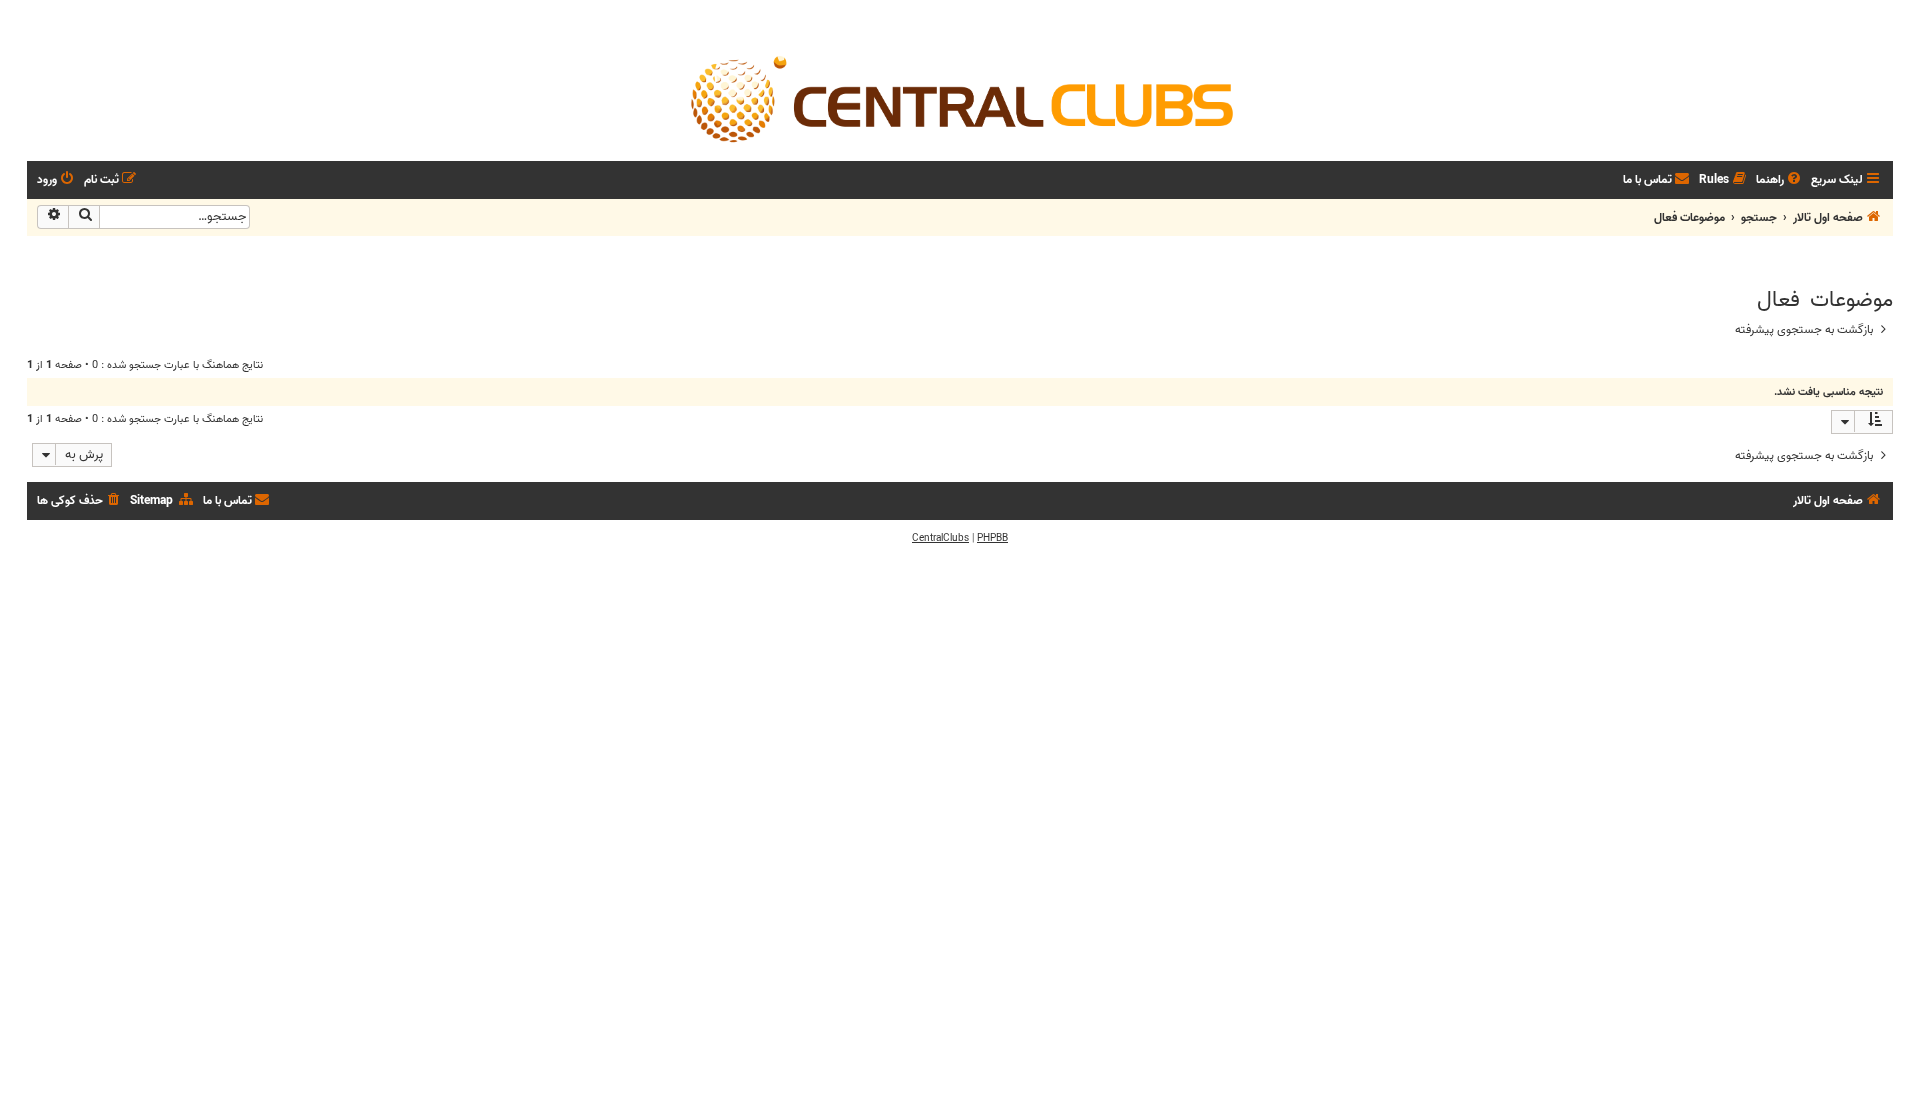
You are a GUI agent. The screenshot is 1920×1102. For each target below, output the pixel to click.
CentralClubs (940, 538)
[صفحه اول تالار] (960, 98)
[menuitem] (1780, 180)
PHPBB (992, 538)
